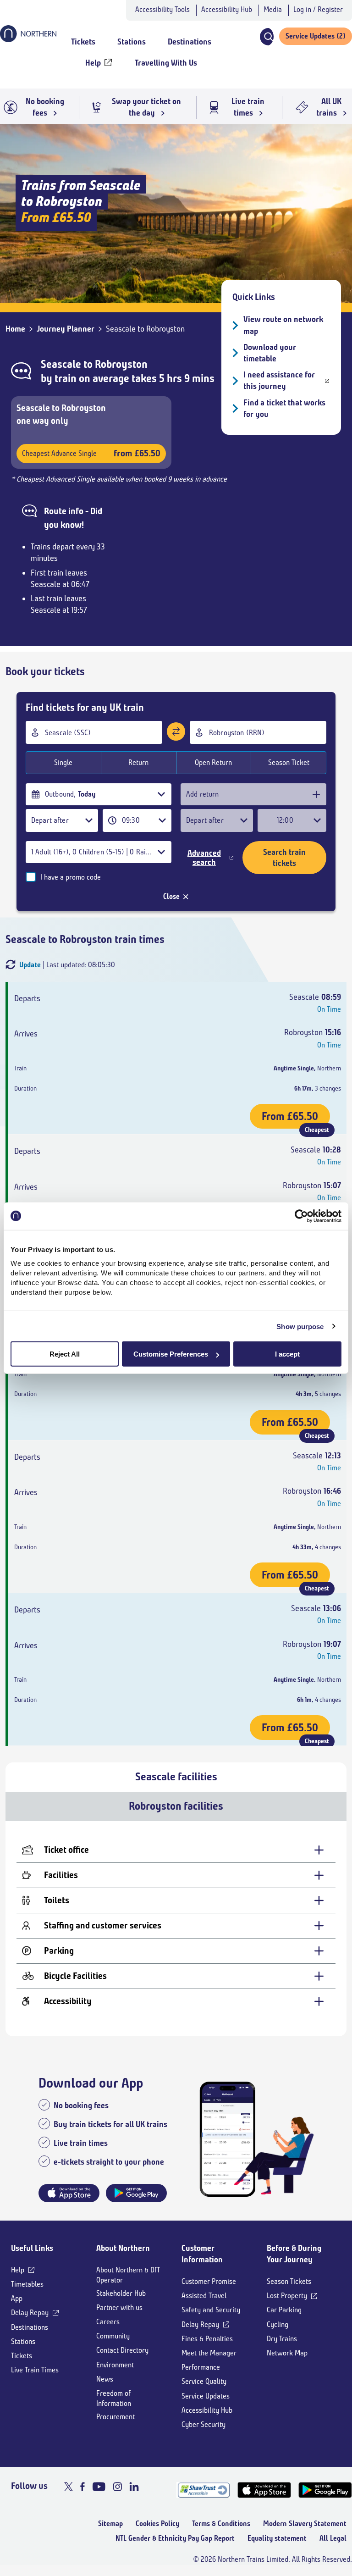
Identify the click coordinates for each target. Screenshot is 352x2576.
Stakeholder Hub (121, 2293)
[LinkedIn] (134, 2487)
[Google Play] (325, 2490)
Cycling (278, 2324)
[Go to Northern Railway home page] (28, 39)
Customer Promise (209, 2281)
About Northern (123, 2248)
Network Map (287, 2353)
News (105, 2379)
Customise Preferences (171, 1354)
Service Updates (206, 2396)
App (17, 2298)
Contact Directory (122, 2350)
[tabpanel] (176, 1929)
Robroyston (121, 364)
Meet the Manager (209, 2353)
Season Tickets (289, 2281)
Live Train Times (35, 2370)
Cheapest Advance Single (91, 453)
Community (113, 2336)
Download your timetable (270, 353)
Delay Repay (30, 2313)
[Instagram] (117, 2487)
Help (18, 2270)
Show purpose (300, 1326)
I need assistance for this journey (279, 380)
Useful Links (32, 2248)
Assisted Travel (204, 2296)
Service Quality (204, 2381)
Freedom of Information (114, 2398)
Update (30, 965)
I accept (287, 1354)
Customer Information (202, 2254)
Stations (23, 2341)
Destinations (30, 2327)
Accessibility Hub (227, 9)
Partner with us (119, 2307)
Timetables (27, 2284)
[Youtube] (99, 2487)
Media (273, 9)
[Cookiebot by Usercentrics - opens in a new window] (301, 1216)
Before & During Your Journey (294, 2254)
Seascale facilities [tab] (176, 1777)
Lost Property (287, 2296)
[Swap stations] (176, 731)
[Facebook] (82, 2487)
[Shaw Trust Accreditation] (203, 2490)
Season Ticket (289, 762)
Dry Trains (282, 2339)
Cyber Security (203, 2424)
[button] (266, 37)
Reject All (65, 1354)
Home (15, 329)
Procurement (115, 2417)
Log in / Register (318, 9)
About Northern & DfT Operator (128, 2275)
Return (138, 762)
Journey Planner (66, 329)
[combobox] (94, 732)
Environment (115, 2365)
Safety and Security (211, 2310)
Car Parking (284, 2310)
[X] (69, 2487)
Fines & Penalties (207, 2339)
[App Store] (264, 2490)
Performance (201, 2367)
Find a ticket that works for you (284, 408)
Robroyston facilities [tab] (176, 1806)
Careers (108, 2322)
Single (63, 762)
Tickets (22, 2356)
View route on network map (283, 325)
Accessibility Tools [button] (162, 9)
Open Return (213, 762)
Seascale (61, 364)
